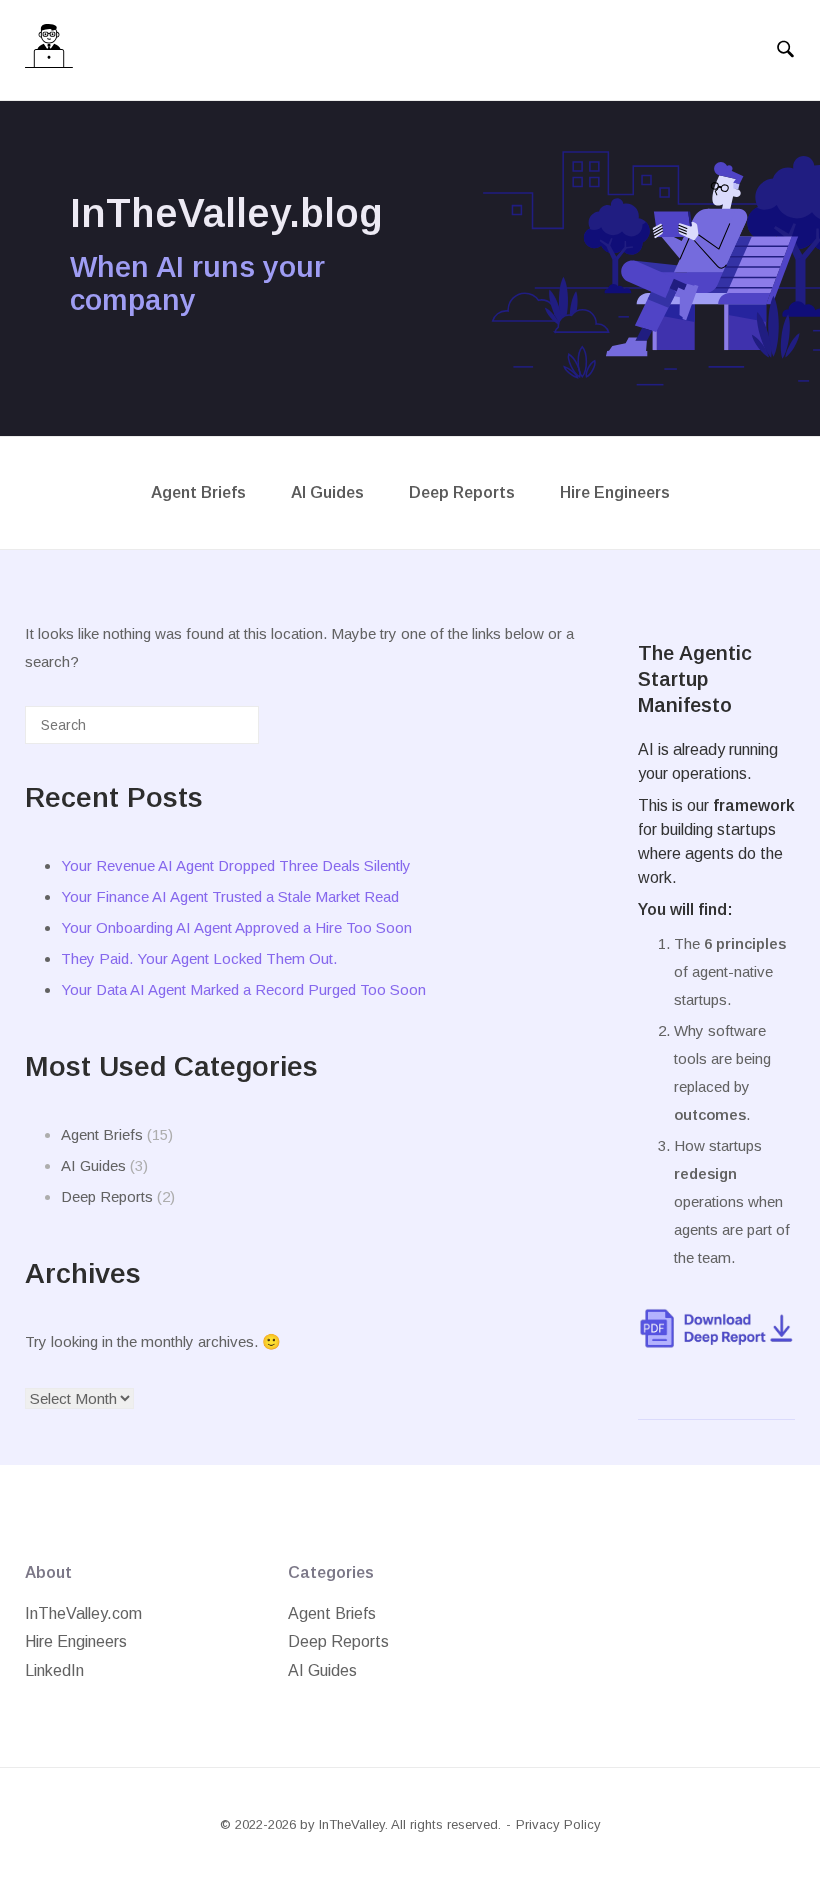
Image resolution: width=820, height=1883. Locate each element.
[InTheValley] (49, 50)
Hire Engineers (615, 492)
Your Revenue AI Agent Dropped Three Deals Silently (236, 865)
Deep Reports (462, 492)
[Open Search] (785, 50)
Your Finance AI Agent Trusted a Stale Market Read (230, 896)
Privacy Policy (558, 1824)
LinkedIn (54, 1670)
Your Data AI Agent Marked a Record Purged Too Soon (243, 989)
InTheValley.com (83, 1613)
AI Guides (327, 492)
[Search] (214, 732)
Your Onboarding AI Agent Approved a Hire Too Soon (236, 927)
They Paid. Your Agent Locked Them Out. (199, 958)
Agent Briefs (198, 492)
